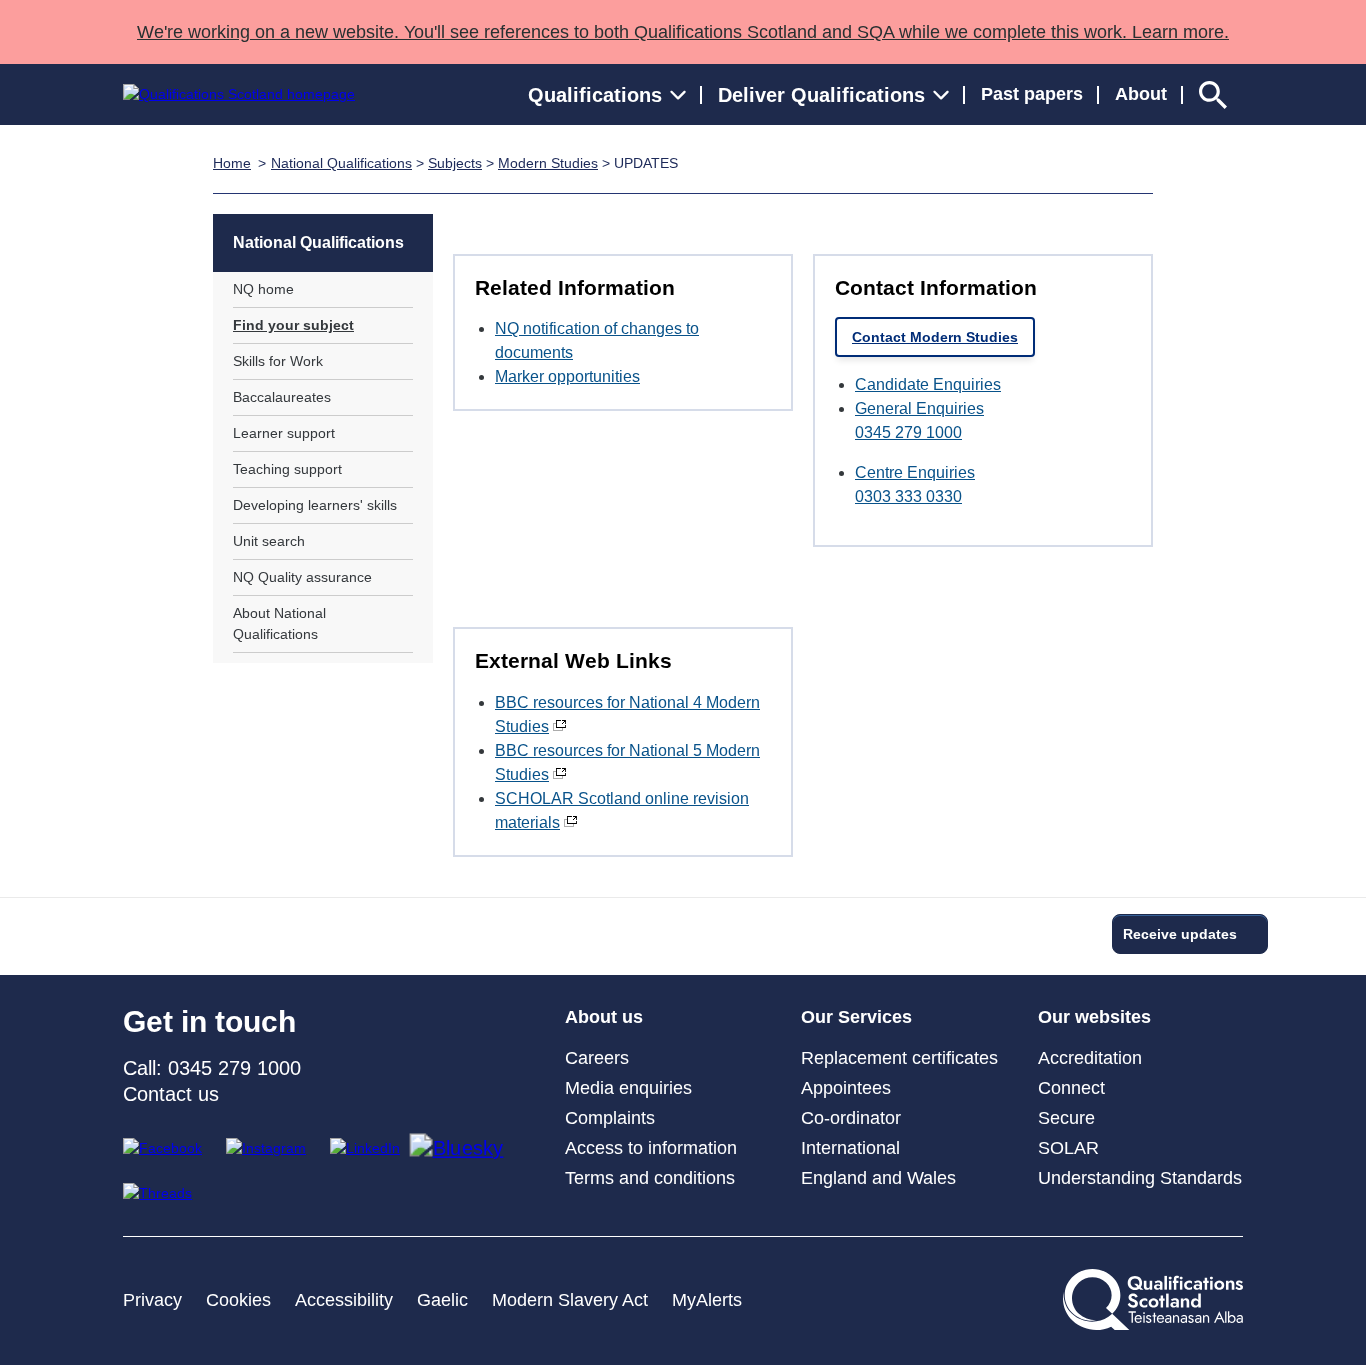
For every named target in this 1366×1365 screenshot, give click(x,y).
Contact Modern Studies (935, 337)
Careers (597, 1058)
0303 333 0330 (908, 496)
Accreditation (1090, 1058)
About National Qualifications (279, 623)
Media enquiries (628, 1088)
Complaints (610, 1118)
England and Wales (878, 1178)
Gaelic (442, 1300)
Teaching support (287, 469)
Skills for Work (278, 361)
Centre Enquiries (915, 472)
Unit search (269, 541)
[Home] (239, 94)
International (850, 1148)
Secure (1066, 1118)
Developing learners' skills (315, 505)
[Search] (1213, 94)
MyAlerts (707, 1300)
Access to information (651, 1148)
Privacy (152, 1300)
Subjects (455, 163)
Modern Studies (548, 163)
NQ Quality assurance (302, 577)
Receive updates (1180, 934)
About (1141, 94)
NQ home (263, 289)
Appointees (846, 1088)
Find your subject (293, 325)
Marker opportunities (567, 376)
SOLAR (1068, 1148)
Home (232, 163)
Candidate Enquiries (928, 384)
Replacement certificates (899, 1058)
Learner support (284, 433)
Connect (1071, 1088)
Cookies (238, 1300)
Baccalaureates (282, 397)
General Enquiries (919, 408)
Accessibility (344, 1300)
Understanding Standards (1140, 1178)
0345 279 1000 (908, 432)
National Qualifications (341, 163)
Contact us (171, 1094)
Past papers (1032, 94)
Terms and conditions (650, 1178)
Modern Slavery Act (570, 1300)
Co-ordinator (851, 1118)
